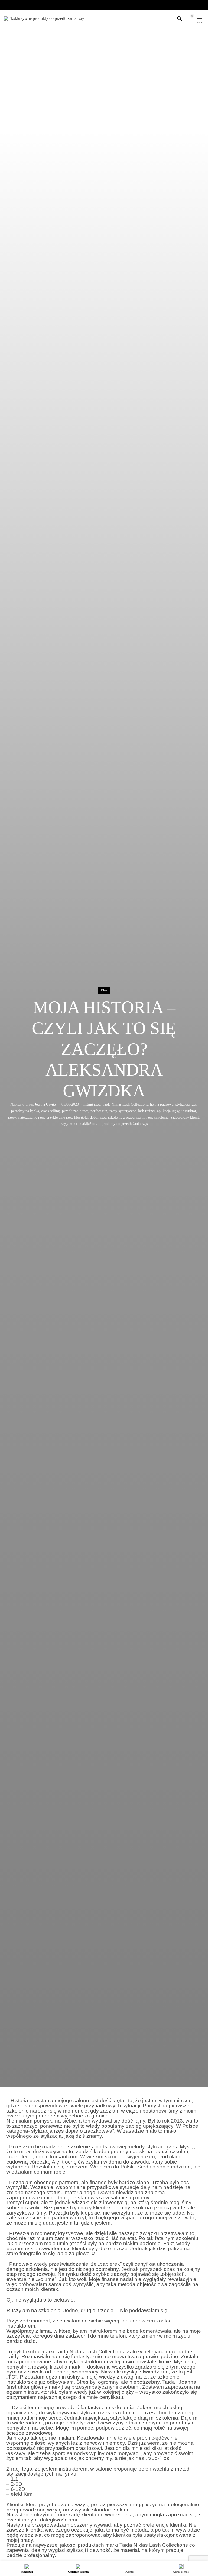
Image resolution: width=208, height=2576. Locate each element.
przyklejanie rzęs (59, 1117)
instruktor (189, 1111)
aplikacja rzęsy (168, 1111)
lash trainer (147, 1111)
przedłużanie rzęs (75, 1111)
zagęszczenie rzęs (31, 1117)
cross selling (51, 1111)
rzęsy (12, 1117)
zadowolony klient (185, 1117)
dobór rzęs (98, 1117)
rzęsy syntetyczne (123, 1111)
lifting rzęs (92, 1104)
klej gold (81, 1117)
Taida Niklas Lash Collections (125, 1104)
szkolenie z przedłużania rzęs (130, 1117)
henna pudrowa (162, 1104)
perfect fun (99, 1111)
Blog (104, 990)
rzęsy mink (69, 1124)
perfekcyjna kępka (25, 1111)
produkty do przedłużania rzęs (125, 1124)
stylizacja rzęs (186, 1104)
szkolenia (161, 1117)
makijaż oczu (89, 1124)
